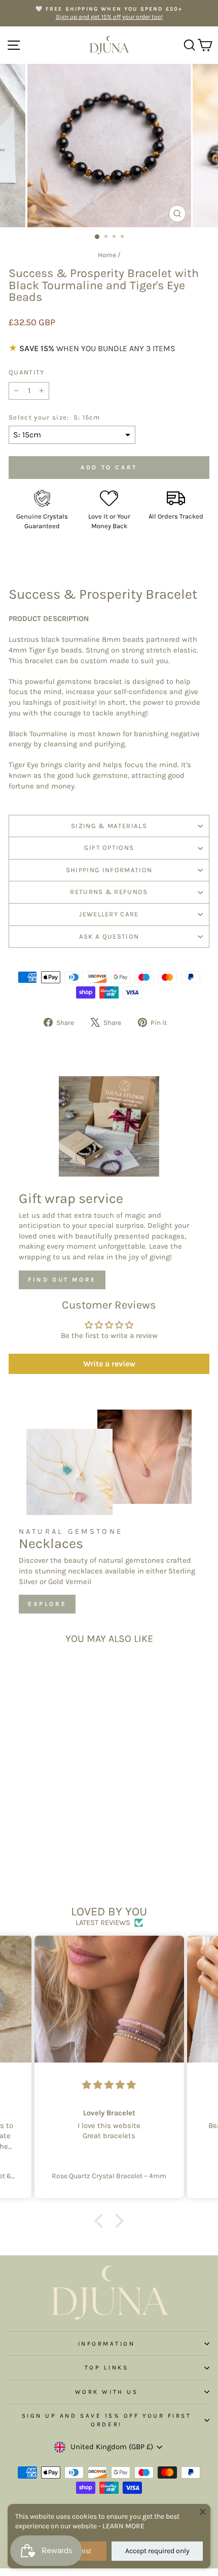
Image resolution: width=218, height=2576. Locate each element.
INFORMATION (107, 2344)
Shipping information (109, 870)
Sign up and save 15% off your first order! (107, 2420)
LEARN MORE (123, 2526)
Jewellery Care (109, 914)
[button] (101, 2221)
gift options (109, 848)
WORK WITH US (106, 2392)
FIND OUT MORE (62, 1280)
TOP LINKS (107, 2367)
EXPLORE (47, 1604)
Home (107, 255)
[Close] (203, 2512)
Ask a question (109, 936)
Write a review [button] (109, 1364)
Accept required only (157, 2551)
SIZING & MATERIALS (109, 826)
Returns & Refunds (109, 892)
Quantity (27, 372)
